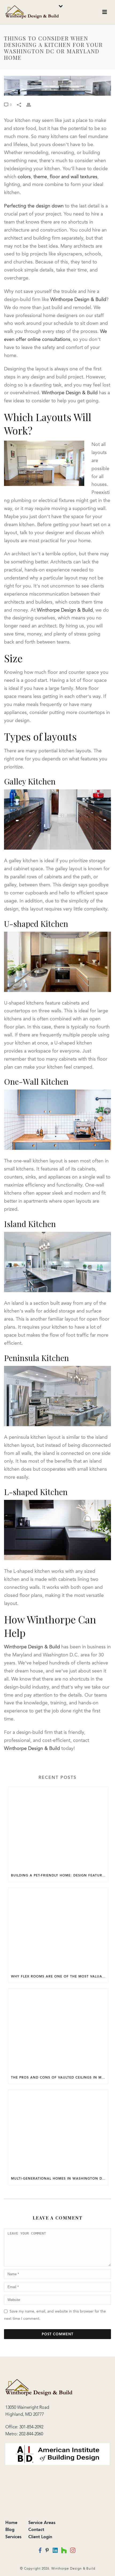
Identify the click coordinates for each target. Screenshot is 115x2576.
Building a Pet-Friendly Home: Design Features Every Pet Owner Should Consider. (60, 1875)
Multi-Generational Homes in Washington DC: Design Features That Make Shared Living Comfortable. (60, 2179)
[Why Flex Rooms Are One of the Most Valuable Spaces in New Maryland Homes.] (58, 1929)
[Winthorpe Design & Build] (39, 2387)
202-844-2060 (31, 2434)
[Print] (31, 105)
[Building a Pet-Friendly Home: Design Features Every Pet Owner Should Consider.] (58, 1828)
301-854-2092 (31, 2427)
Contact (36, 2529)
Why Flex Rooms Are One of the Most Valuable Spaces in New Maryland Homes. (60, 1976)
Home (11, 2523)
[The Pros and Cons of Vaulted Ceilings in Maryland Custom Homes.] (58, 2030)
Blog (10, 2529)
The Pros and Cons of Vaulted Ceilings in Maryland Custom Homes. (60, 2077)
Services (13, 2537)
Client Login (40, 2537)
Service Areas (42, 2523)
